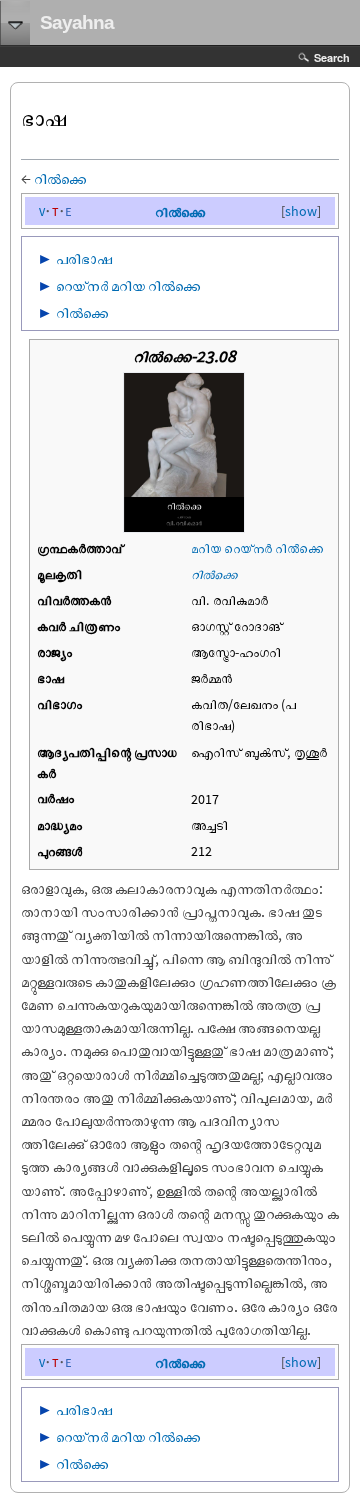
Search (332, 57)
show (301, 211)
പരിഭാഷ (84, 258)
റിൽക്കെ (60, 178)
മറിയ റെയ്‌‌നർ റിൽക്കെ (257, 548)
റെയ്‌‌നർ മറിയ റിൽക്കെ (128, 285)
